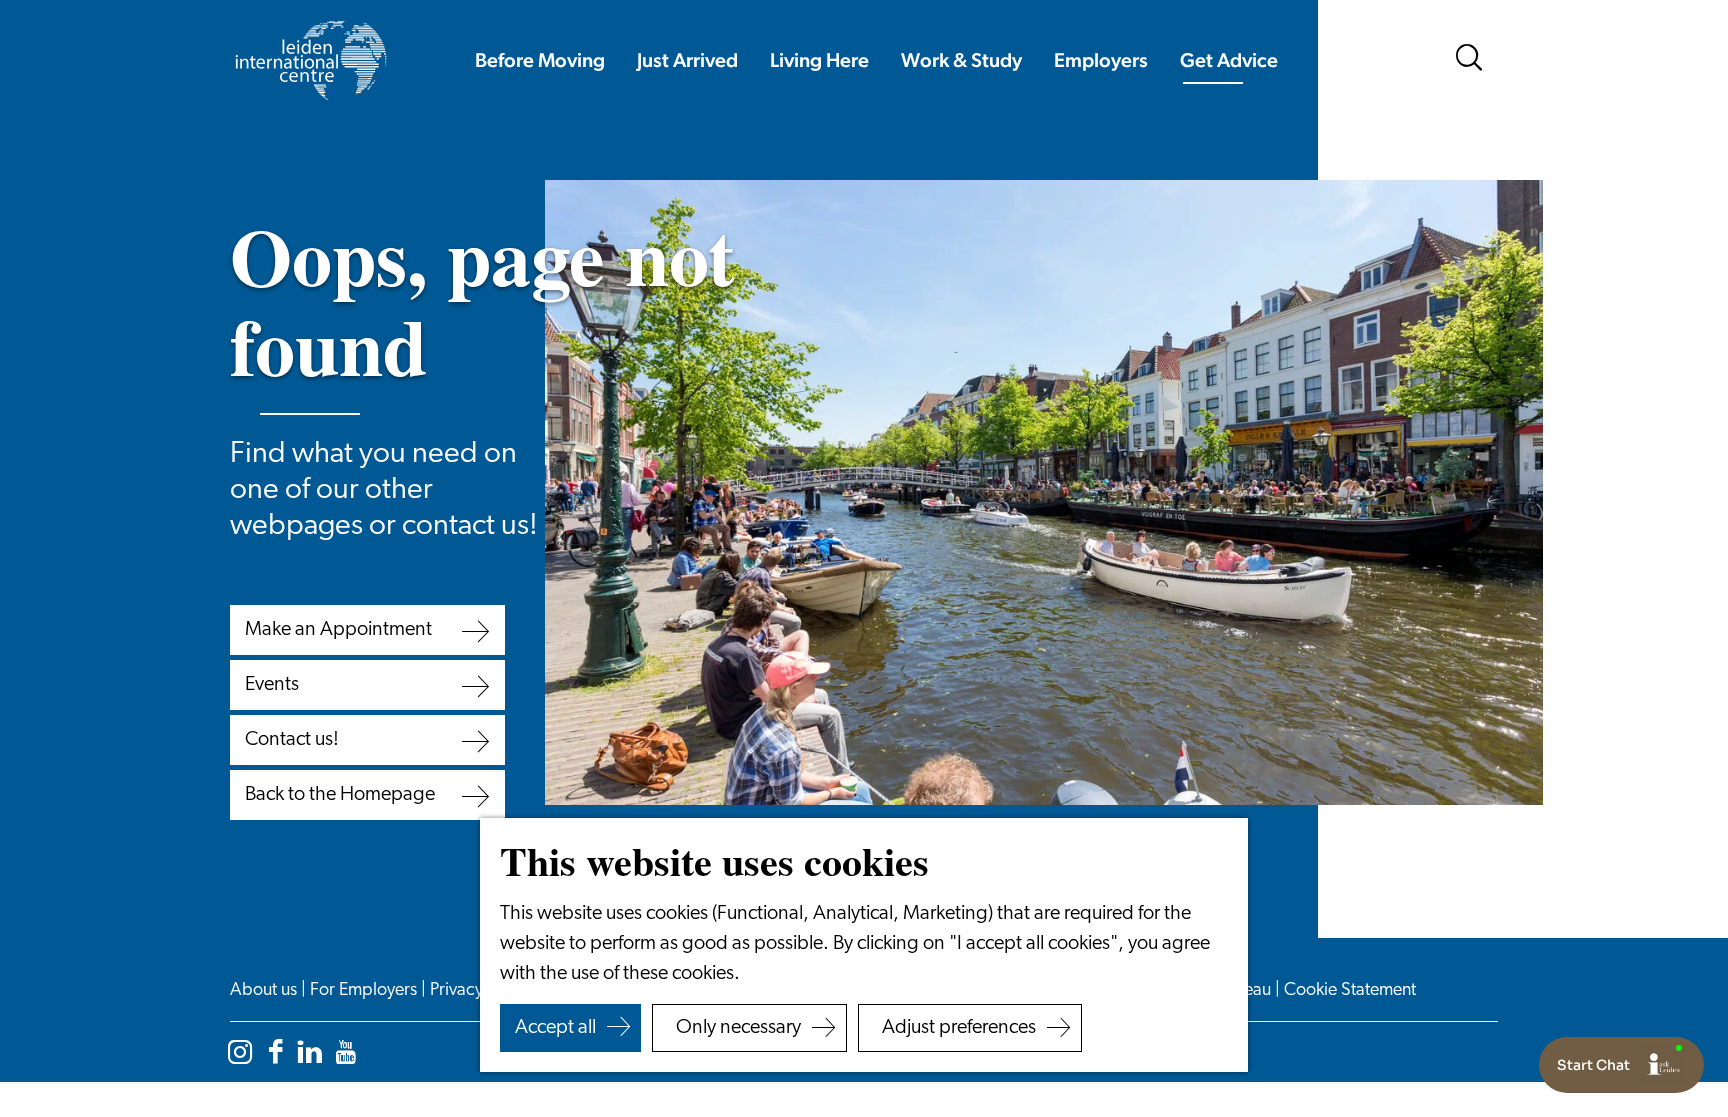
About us (265, 991)
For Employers (365, 991)
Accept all (555, 1028)
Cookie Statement (1350, 991)
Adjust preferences (959, 1028)
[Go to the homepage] (310, 60)
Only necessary (738, 1028)
